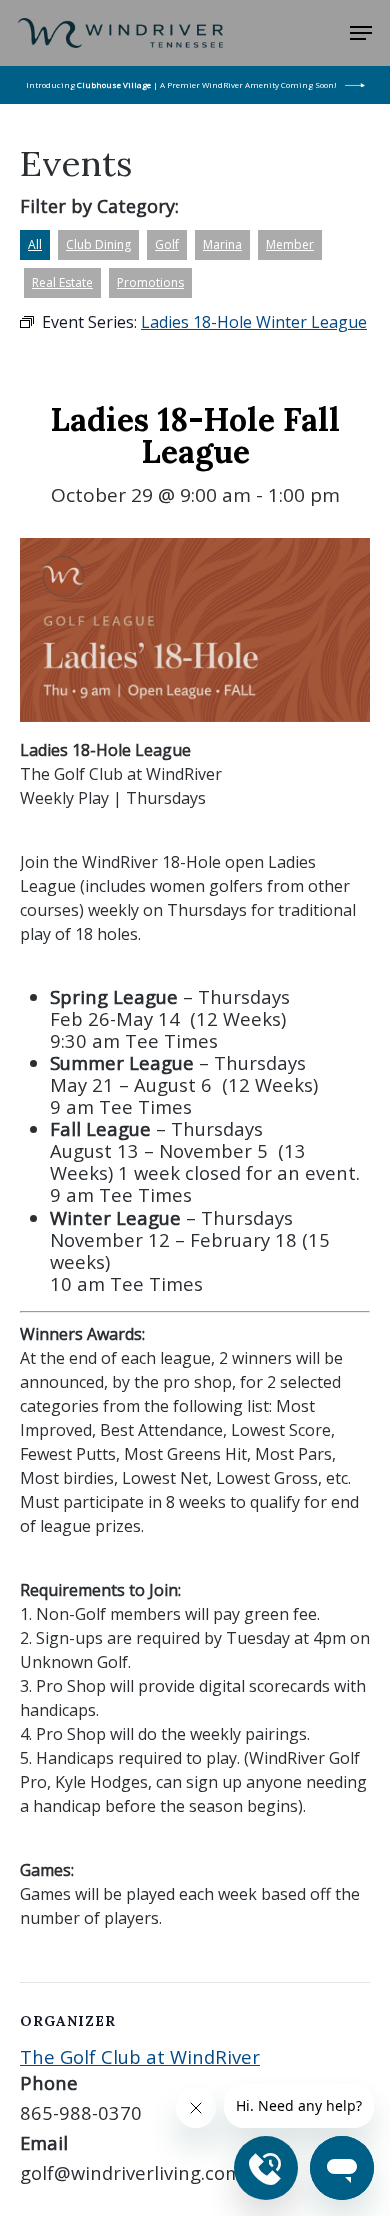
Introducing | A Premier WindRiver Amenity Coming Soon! (181, 84)
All (35, 244)
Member (290, 244)
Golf (167, 244)
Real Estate (62, 282)
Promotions (150, 282)
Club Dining (98, 244)
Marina (222, 244)
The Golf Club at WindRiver (140, 2056)
